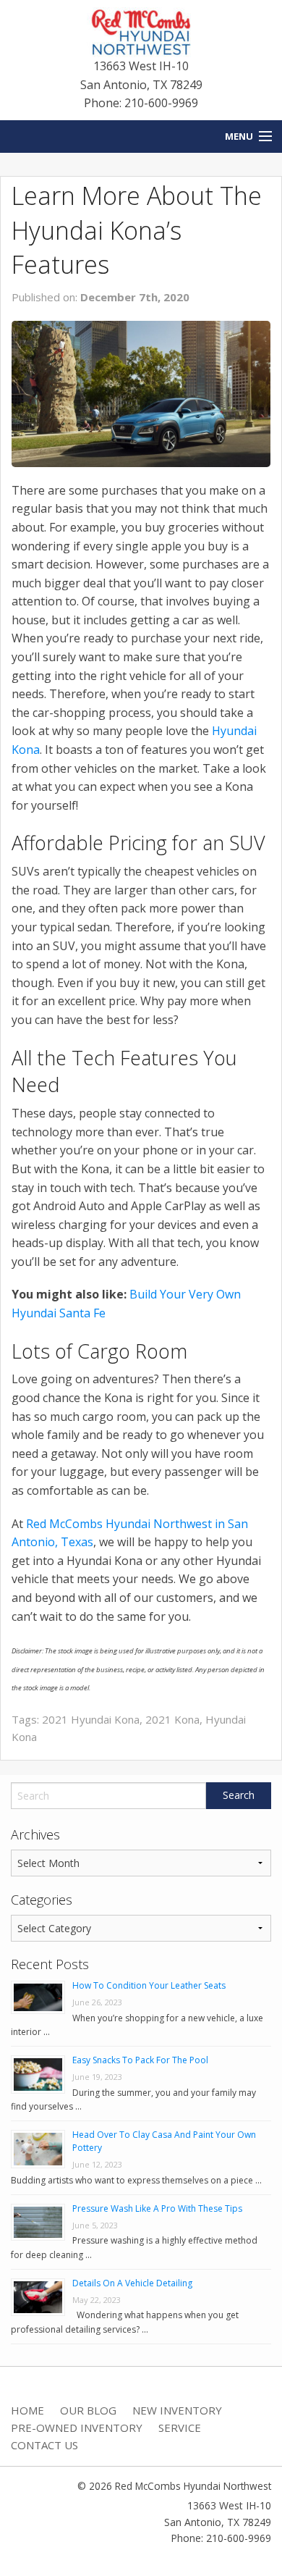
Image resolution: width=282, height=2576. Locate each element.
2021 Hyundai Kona (91, 1719)
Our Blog (88, 2410)
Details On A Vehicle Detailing (132, 2283)
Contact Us (44, 2445)
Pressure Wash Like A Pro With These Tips (157, 2208)
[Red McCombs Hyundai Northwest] (141, 31)
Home (27, 2410)
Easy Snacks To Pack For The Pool (140, 2060)
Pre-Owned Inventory (77, 2428)
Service (180, 2428)
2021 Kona (172, 1719)
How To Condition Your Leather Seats (149, 1985)
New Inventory (177, 2410)
